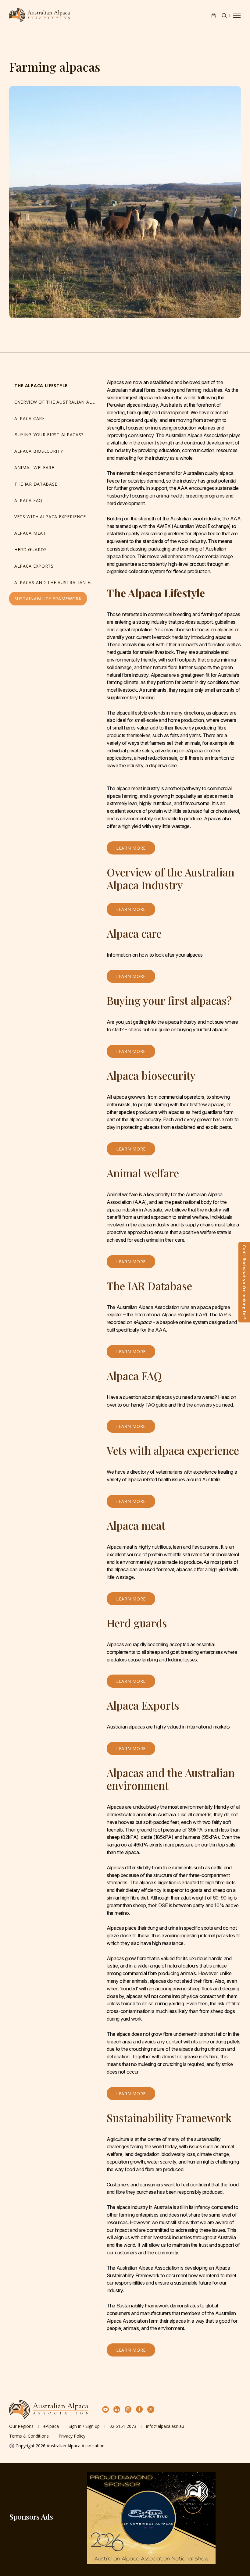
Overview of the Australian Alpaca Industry (57, 402)
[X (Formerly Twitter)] (151, 2409)
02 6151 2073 (123, 2426)
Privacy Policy (72, 2436)
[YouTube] (106, 2409)
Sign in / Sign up (84, 2426)
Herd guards (31, 549)
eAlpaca (51, 2426)
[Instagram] (128, 2409)
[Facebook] (139, 2409)
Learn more (131, 848)
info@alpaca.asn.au (165, 2426)
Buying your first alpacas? (49, 435)
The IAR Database (36, 484)
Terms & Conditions (29, 2436)
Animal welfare (34, 467)
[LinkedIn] (117, 2409)
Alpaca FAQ (28, 500)
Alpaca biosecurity (39, 451)
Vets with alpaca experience (50, 517)
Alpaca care (30, 418)
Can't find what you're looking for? (244, 1282)
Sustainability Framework (48, 599)
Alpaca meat (30, 533)
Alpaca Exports (34, 566)
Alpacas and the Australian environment (57, 582)
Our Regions (21, 2426)
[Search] (224, 16)
